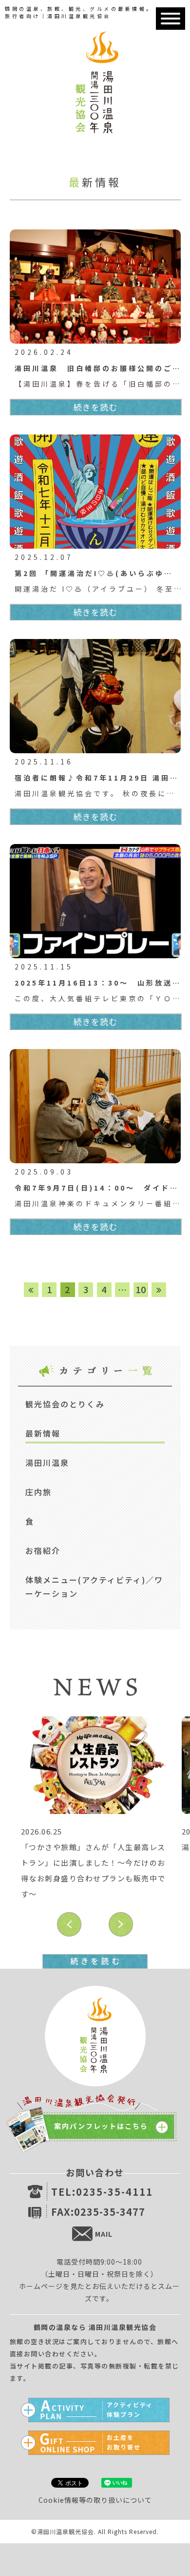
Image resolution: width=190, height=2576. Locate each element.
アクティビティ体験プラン (130, 2408)
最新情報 (43, 1433)
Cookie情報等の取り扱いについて (95, 2500)
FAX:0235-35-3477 (98, 2212)
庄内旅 (38, 1492)
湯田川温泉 (47, 1463)
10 (141, 1289)
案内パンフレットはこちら (101, 2126)
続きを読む (95, 407)
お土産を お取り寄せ (124, 2441)
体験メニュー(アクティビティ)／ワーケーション (94, 1587)
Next (121, 1924)
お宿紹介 (43, 1550)
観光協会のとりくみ (65, 1404)
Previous (69, 1924)
